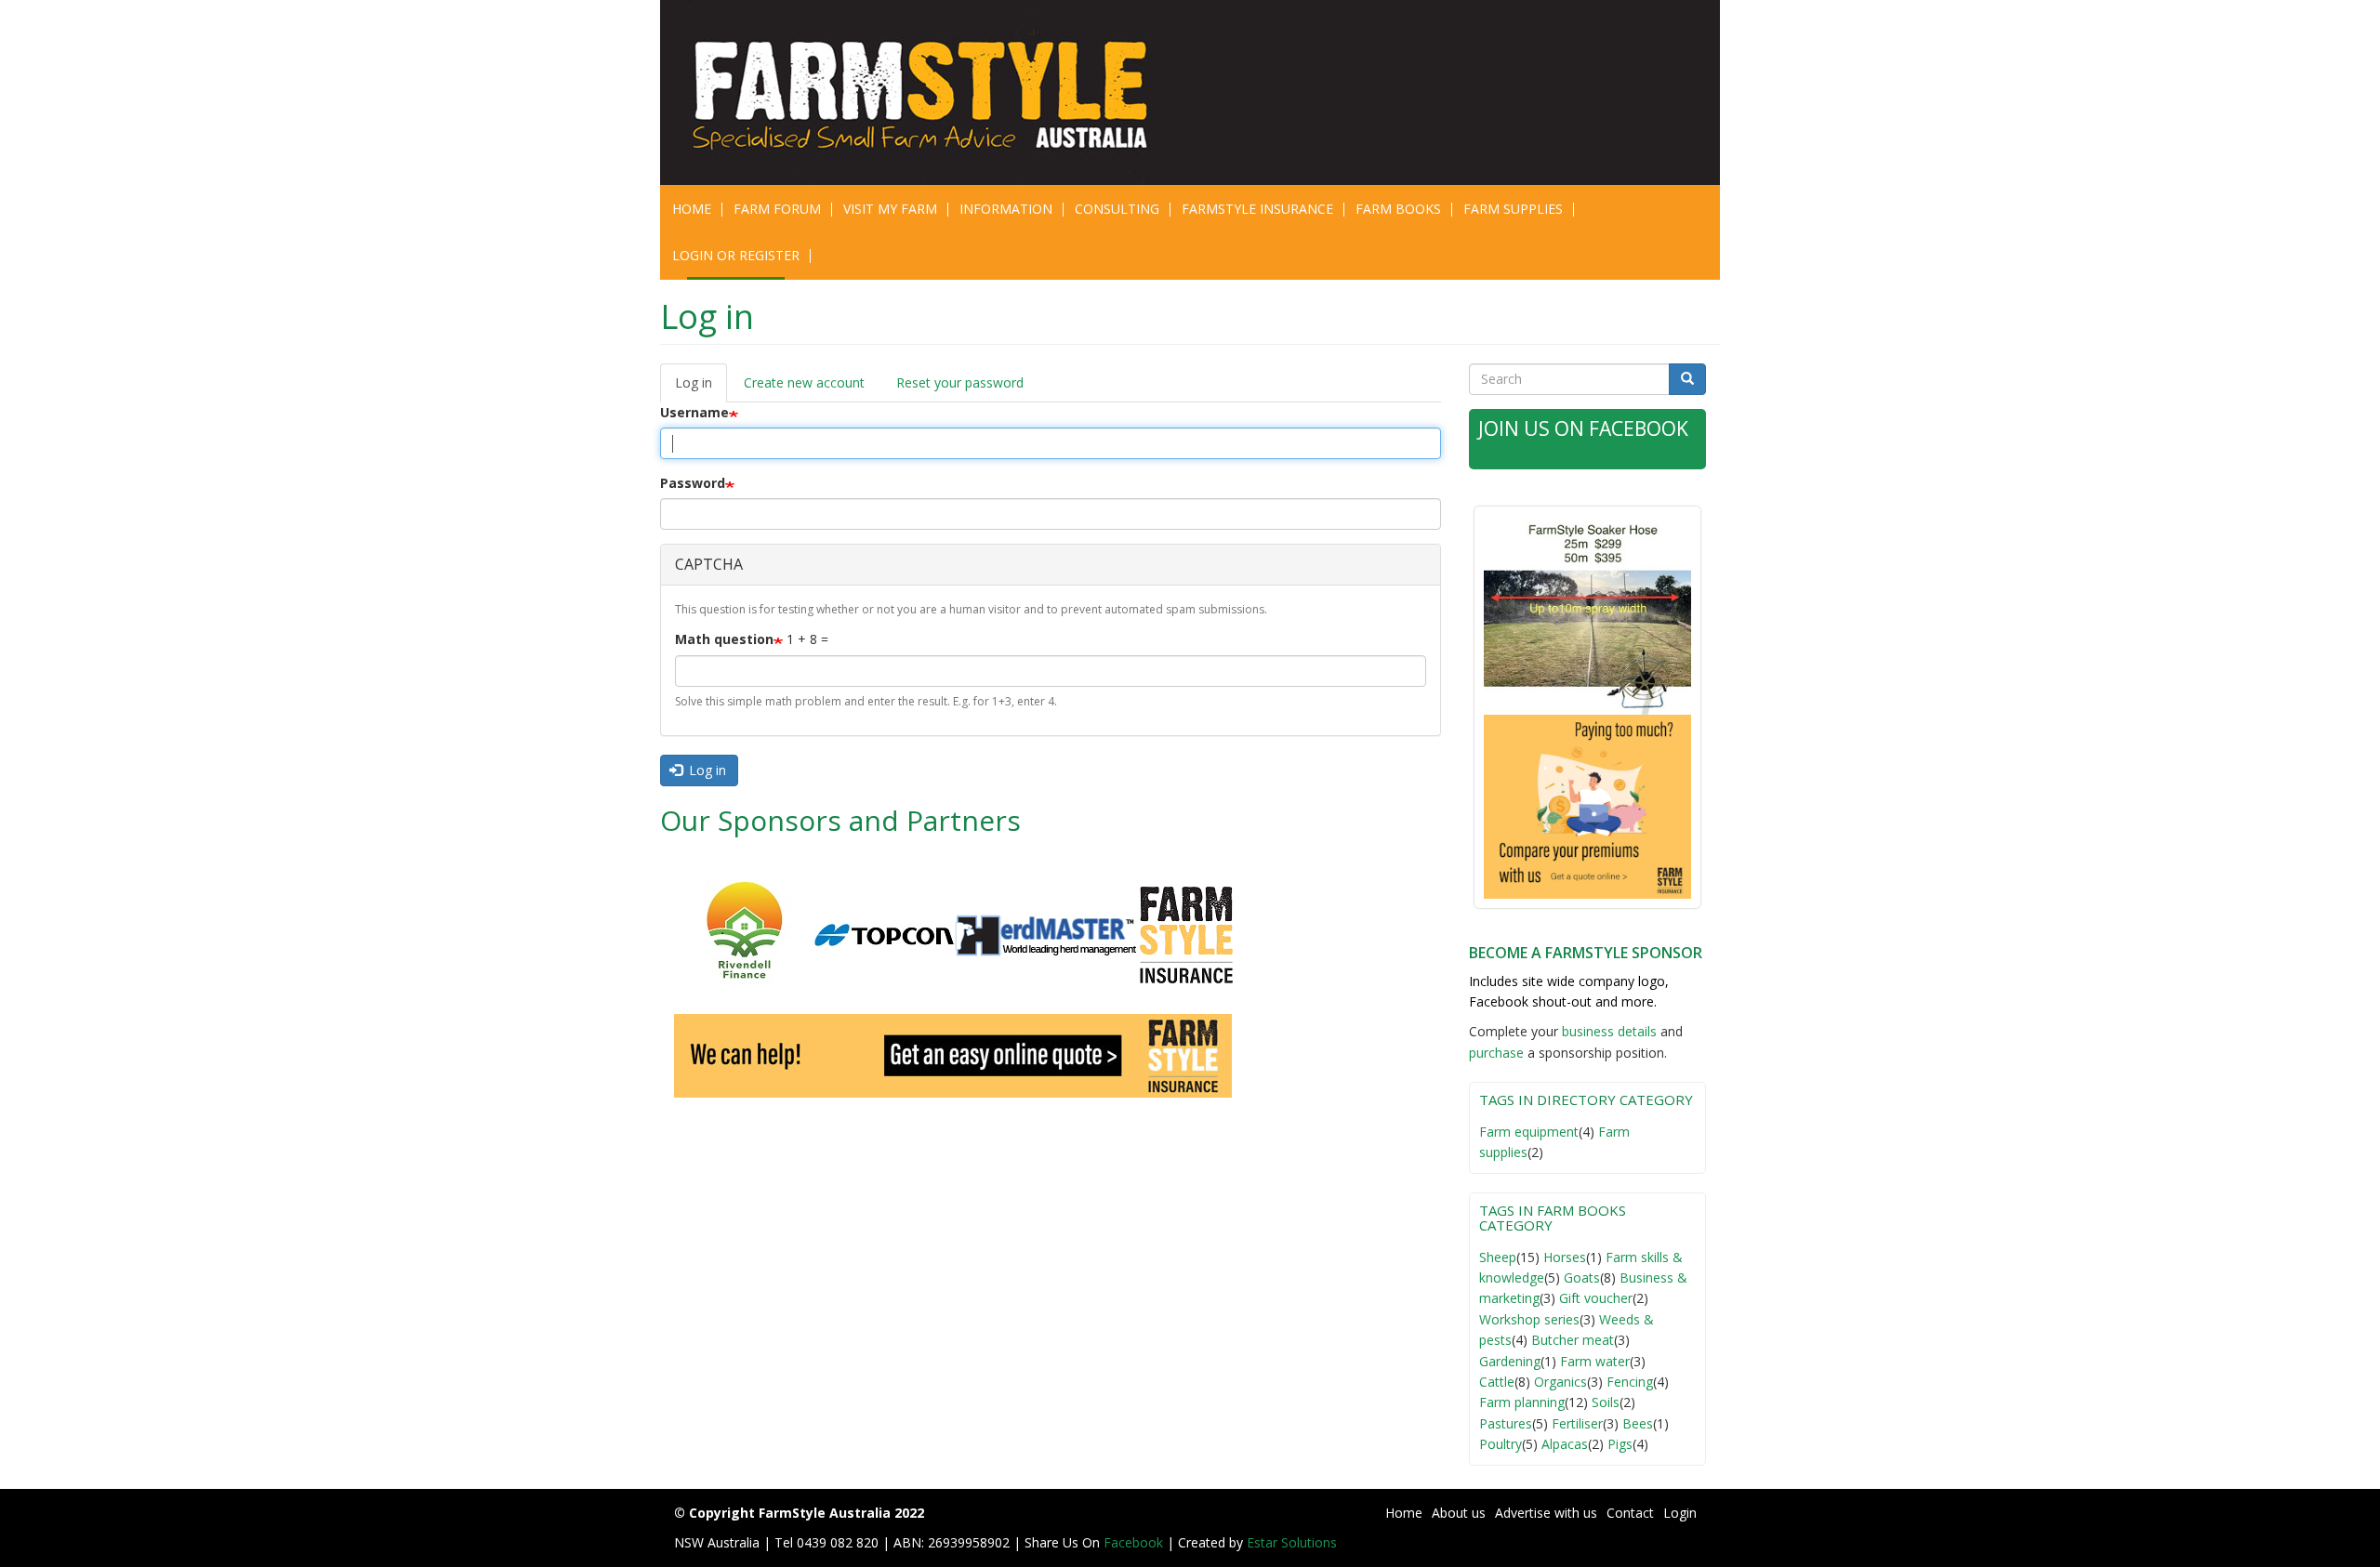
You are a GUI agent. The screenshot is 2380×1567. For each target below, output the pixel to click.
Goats (1582, 1277)
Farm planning (1522, 1402)
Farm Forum (777, 209)
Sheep (1498, 1257)
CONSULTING (1117, 209)
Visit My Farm (890, 209)
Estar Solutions (1292, 1542)
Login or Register (736, 255)
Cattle (1497, 1382)
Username (694, 412)
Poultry (1501, 1444)
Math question (724, 639)
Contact (1630, 1513)
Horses (1565, 1257)
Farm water (1595, 1361)
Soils (1606, 1402)
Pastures (1506, 1423)
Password (693, 483)
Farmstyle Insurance (1257, 209)
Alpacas (1565, 1444)
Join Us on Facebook (1583, 428)
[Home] (932, 92)
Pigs (1620, 1444)
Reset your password (960, 382)
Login (1680, 1513)
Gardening (1510, 1361)
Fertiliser (1577, 1423)
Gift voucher (1596, 1298)
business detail (1606, 1031)
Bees (1638, 1423)
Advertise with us (1546, 1513)
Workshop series (1529, 1319)
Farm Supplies (1513, 209)
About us (1459, 1513)
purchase (1496, 1053)
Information (1006, 209)
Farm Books (1398, 209)
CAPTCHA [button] (709, 564)
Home (692, 209)
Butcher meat (1573, 1340)
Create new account (804, 382)
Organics (1560, 1382)
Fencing (1630, 1382)
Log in (701, 388)
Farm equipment (1529, 1132)
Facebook (1135, 1542)
